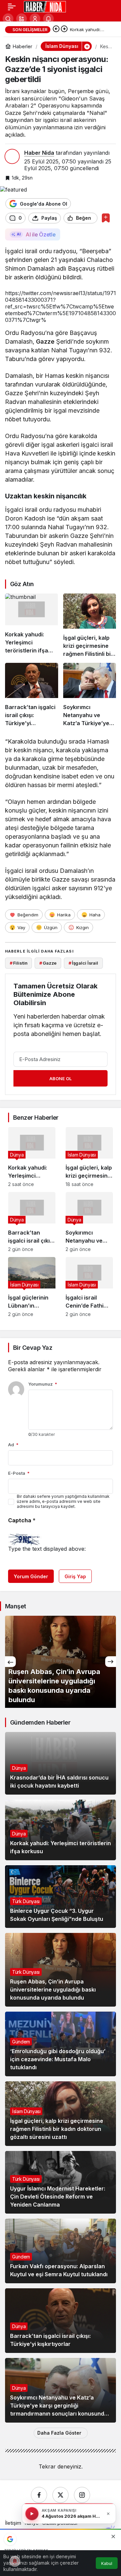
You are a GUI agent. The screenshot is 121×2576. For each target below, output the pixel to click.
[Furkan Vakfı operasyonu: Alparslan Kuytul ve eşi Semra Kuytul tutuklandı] (61, 2251)
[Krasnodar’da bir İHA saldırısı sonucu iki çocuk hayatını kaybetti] (61, 1763)
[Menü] (12, 7)
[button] (22, 19)
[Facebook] (39, 2495)
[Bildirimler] (48, 19)
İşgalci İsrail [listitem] (83, 963)
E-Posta (19, 1473)
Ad (13, 1445)
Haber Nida (39, 153)
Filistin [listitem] (19, 963)
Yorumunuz (43, 1384)
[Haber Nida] (45, 6)
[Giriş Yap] (35, 19)
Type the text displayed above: (47, 1549)
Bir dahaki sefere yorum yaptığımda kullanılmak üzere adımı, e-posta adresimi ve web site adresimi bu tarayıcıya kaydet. (63, 1501)
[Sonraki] (64, 29)
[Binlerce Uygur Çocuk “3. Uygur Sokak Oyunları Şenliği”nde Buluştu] (61, 1897)
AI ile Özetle (41, 234)
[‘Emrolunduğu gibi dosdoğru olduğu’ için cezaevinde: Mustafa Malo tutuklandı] (61, 2044)
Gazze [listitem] (48, 963)
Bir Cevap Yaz (33, 1348)
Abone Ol (61, 1078)
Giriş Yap (75, 1576)
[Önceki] (56, 29)
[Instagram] (82, 2495)
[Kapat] (108, 2514)
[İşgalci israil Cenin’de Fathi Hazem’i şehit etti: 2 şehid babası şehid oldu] (89, 1287)
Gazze (45, 341)
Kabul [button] (107, 2563)
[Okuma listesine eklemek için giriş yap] (106, 218)
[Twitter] (61, 2495)
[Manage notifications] (15, 2561)
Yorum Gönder (31, 1576)
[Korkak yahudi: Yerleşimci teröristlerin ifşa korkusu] (32, 626)
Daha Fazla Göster (59, 2433)
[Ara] (8, 19)
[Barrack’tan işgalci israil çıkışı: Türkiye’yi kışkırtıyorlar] (32, 695)
